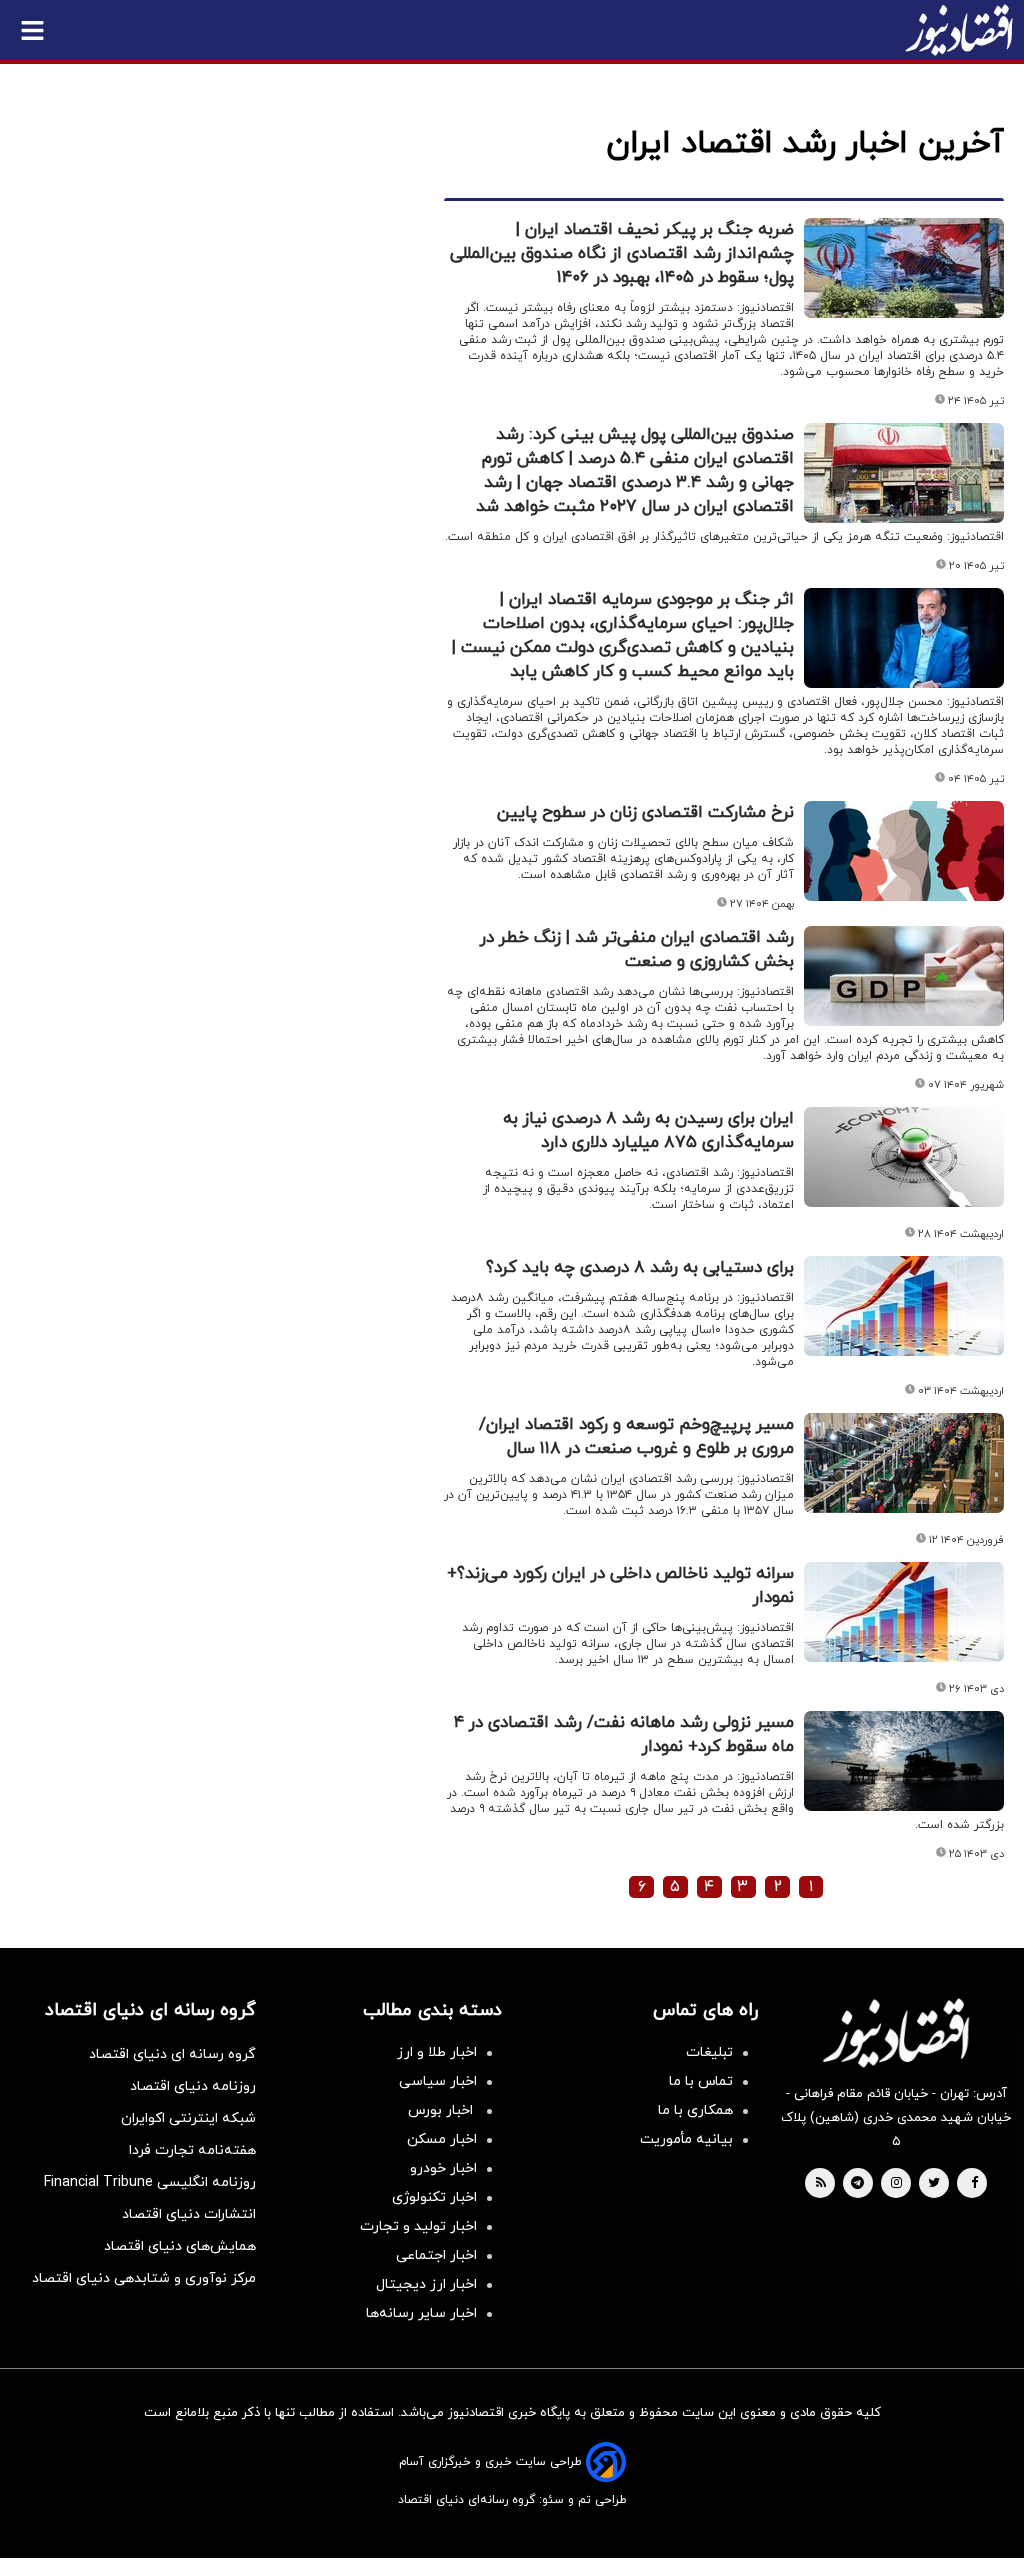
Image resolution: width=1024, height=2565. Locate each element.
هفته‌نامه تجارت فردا (192, 2150)
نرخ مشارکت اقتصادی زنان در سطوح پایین (645, 813)
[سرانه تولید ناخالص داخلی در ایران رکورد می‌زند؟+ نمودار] (904, 1612)
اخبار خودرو (443, 2168)
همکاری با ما (695, 2110)
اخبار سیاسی (438, 2081)
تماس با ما (701, 2081)
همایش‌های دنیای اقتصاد (180, 2246)
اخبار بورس (442, 2110)
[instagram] (896, 2184)
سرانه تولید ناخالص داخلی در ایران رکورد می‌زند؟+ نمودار (620, 1586)
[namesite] (959, 30)
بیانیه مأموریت (686, 2139)
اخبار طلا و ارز (437, 2052)
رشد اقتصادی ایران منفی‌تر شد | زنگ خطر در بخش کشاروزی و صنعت (637, 950)
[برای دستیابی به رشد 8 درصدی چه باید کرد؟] (904, 1306)
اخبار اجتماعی (436, 2255)
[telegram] (857, 2184)
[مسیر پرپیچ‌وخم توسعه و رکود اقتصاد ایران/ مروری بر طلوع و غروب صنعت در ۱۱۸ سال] (904, 1463)
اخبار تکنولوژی (434, 2197)
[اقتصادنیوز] (896, 2033)
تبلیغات (709, 2052)
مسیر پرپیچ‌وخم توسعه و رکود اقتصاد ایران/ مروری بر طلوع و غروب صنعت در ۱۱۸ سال (636, 1437)
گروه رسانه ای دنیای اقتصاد (172, 2054)
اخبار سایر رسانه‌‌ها (421, 2313)
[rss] (821, 2184)
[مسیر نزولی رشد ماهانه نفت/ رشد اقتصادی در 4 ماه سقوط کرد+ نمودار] (904, 1761)
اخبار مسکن (442, 2139)
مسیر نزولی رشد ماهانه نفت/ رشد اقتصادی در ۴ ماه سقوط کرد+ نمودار (624, 1735)
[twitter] (934, 2184)
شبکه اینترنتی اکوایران (188, 2118)
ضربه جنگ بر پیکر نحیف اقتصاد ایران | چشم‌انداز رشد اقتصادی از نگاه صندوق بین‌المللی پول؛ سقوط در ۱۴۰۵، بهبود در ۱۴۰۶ (622, 254)
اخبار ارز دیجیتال (426, 2284)
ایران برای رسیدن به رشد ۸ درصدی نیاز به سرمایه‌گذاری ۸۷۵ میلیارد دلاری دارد (648, 1131)
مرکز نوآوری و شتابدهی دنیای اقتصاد (144, 2278)
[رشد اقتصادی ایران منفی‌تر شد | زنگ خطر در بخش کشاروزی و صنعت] (904, 976)
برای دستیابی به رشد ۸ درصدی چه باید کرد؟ (640, 1268)
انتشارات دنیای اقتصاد (189, 2214)
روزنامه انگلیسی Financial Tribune (150, 2182)
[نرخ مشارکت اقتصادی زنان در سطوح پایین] (904, 851)
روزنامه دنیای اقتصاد (193, 2086)
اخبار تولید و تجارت (418, 2226)
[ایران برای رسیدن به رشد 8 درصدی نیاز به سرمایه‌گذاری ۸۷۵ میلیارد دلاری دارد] (904, 1157)
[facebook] (974, 2184)
